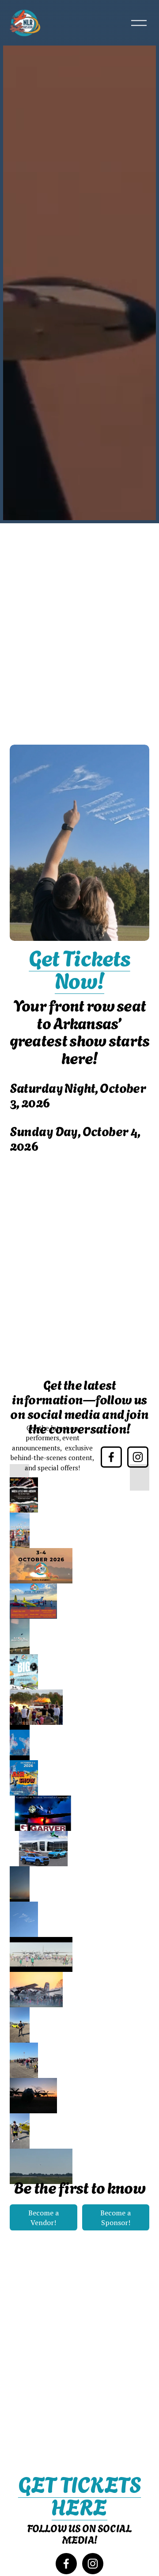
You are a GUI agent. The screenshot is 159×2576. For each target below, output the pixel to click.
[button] (19, 1477)
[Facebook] (111, 1457)
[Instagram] (138, 1457)
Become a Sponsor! (115, 2218)
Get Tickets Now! (79, 968)
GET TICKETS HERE (79, 2495)
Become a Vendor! (44, 2218)
